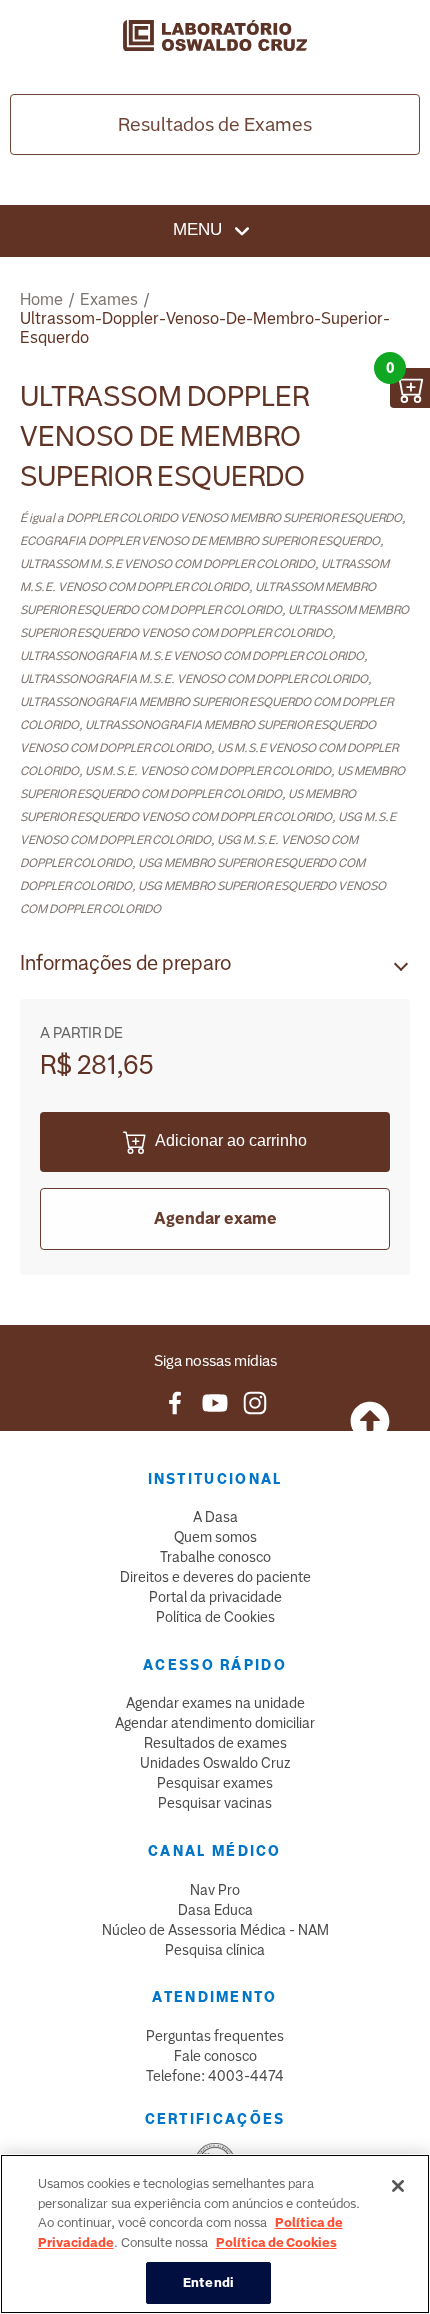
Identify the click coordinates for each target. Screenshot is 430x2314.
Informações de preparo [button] (125, 963)
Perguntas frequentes (215, 2036)
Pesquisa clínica (215, 1950)
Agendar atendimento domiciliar (215, 1723)
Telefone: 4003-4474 (215, 2076)
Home (41, 299)
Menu (200, 229)
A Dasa (215, 1517)
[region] (215, 2234)
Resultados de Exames (215, 124)
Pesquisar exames (215, 1783)
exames (109, 299)
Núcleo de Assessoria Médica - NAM (215, 1930)
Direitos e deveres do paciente (215, 1577)
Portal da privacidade (215, 1597)
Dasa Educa (215, 1910)
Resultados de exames (215, 1743)
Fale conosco (215, 2056)
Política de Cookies (215, 1617)
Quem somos (215, 1537)
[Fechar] (398, 2186)
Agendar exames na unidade (215, 1703)
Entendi (208, 2282)
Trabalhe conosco (215, 1557)
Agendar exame (215, 1218)
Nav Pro (215, 1890)
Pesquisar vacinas (215, 1803)
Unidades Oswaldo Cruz (215, 1763)
